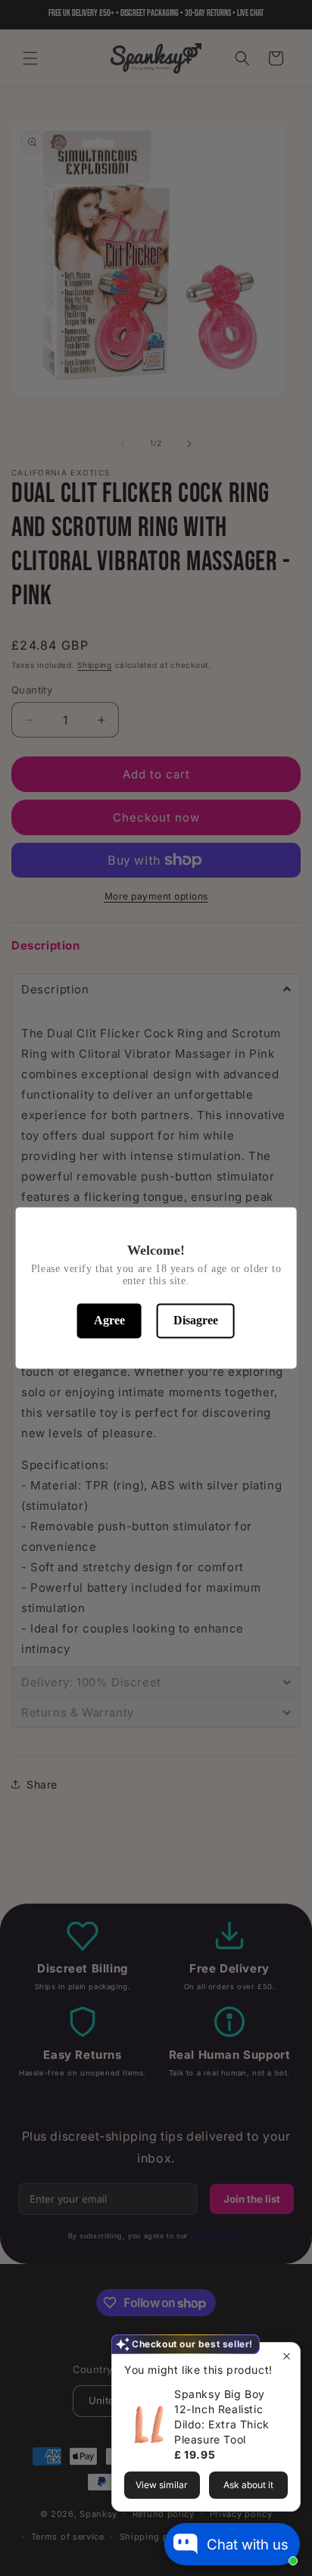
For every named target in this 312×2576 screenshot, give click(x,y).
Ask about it (248, 2485)
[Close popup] (287, 2356)
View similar (162, 2485)
